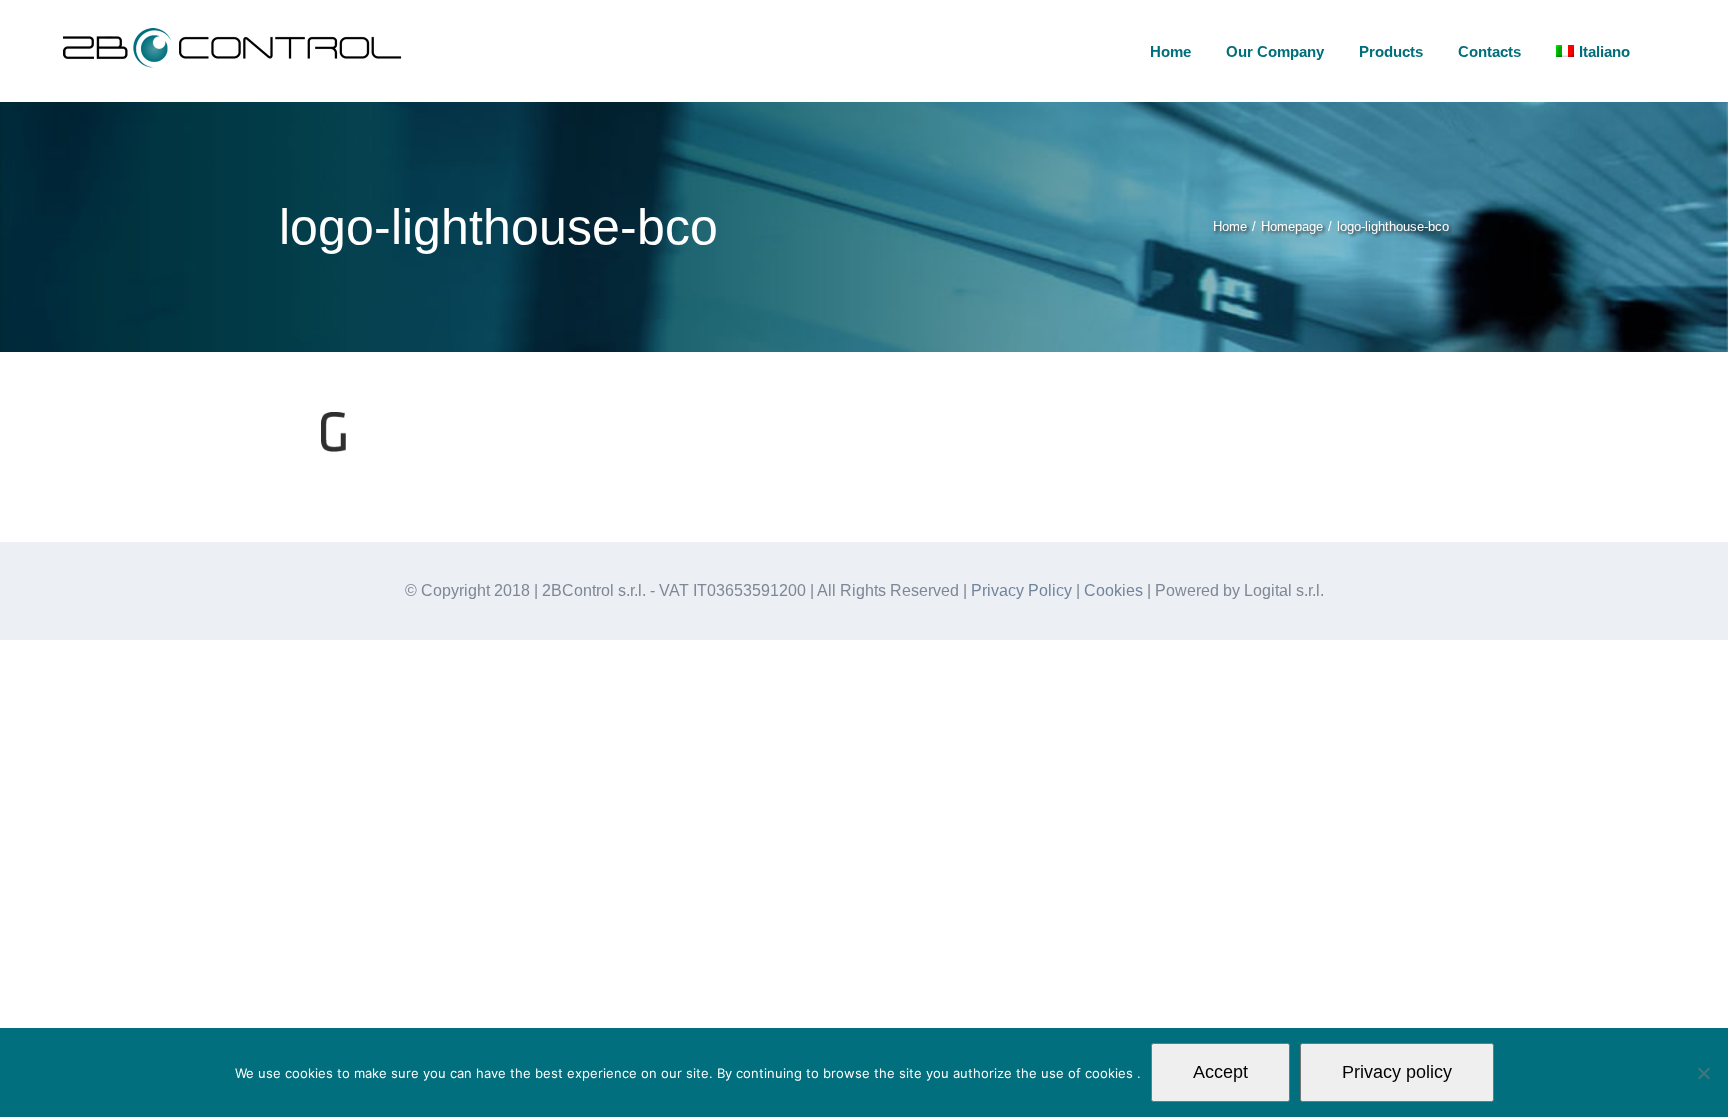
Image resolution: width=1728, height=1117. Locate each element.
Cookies (1113, 590)
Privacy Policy (1021, 590)
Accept (1220, 1072)
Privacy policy (1397, 1072)
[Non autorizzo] (1703, 1073)
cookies (1111, 1073)
